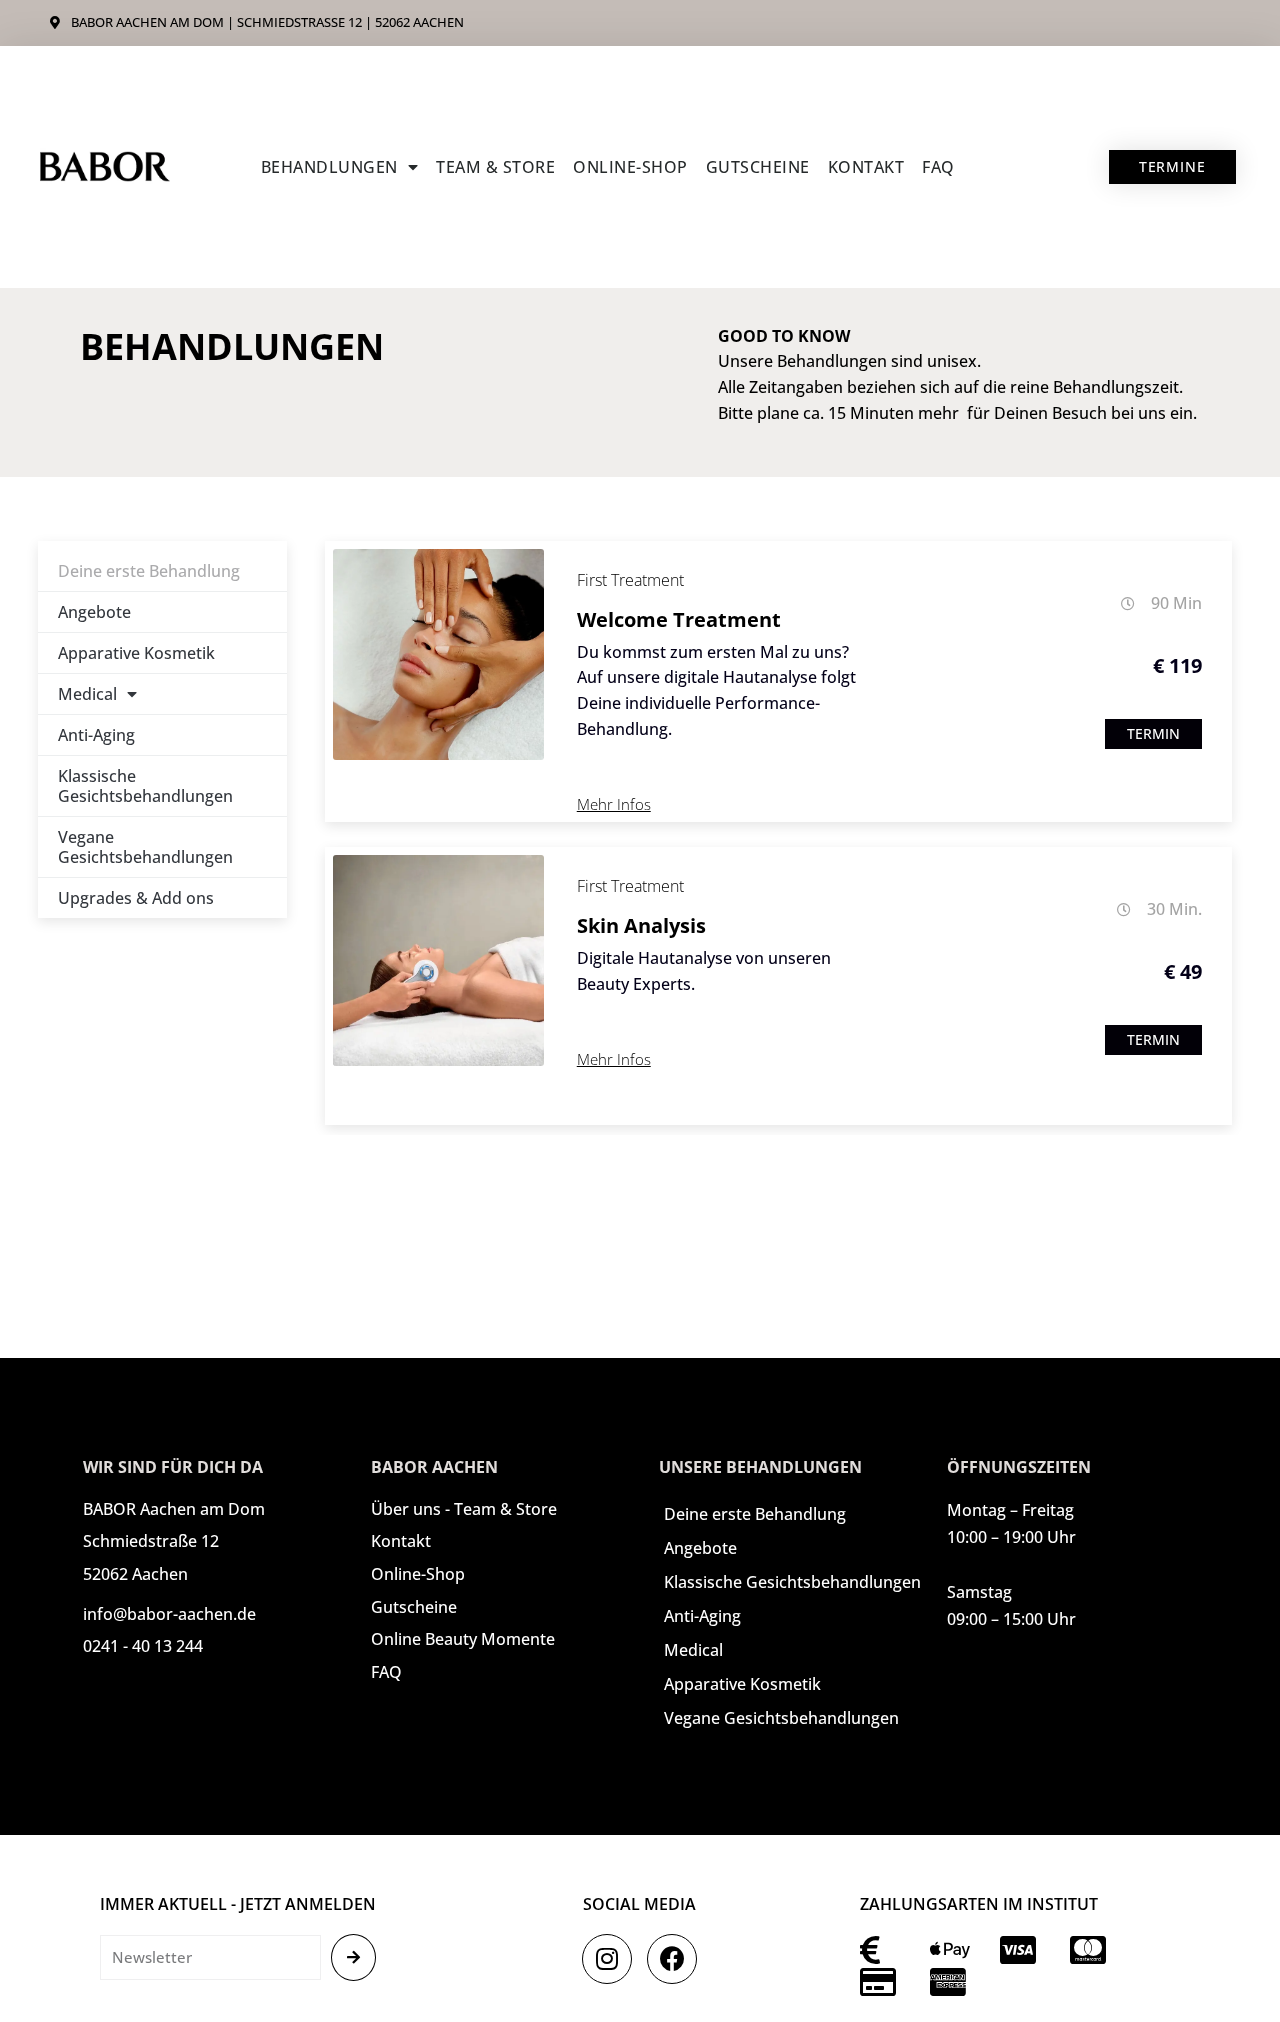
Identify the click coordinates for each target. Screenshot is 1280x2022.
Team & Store (495, 167)
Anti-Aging (96, 735)
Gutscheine (758, 167)
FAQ (938, 167)
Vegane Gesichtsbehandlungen (145, 847)
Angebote (94, 612)
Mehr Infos (614, 804)
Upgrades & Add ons (136, 898)
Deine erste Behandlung (149, 571)
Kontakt (866, 167)
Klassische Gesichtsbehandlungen (145, 786)
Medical (87, 694)
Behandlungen (329, 167)
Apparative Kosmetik (136, 653)
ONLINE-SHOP (630, 167)
